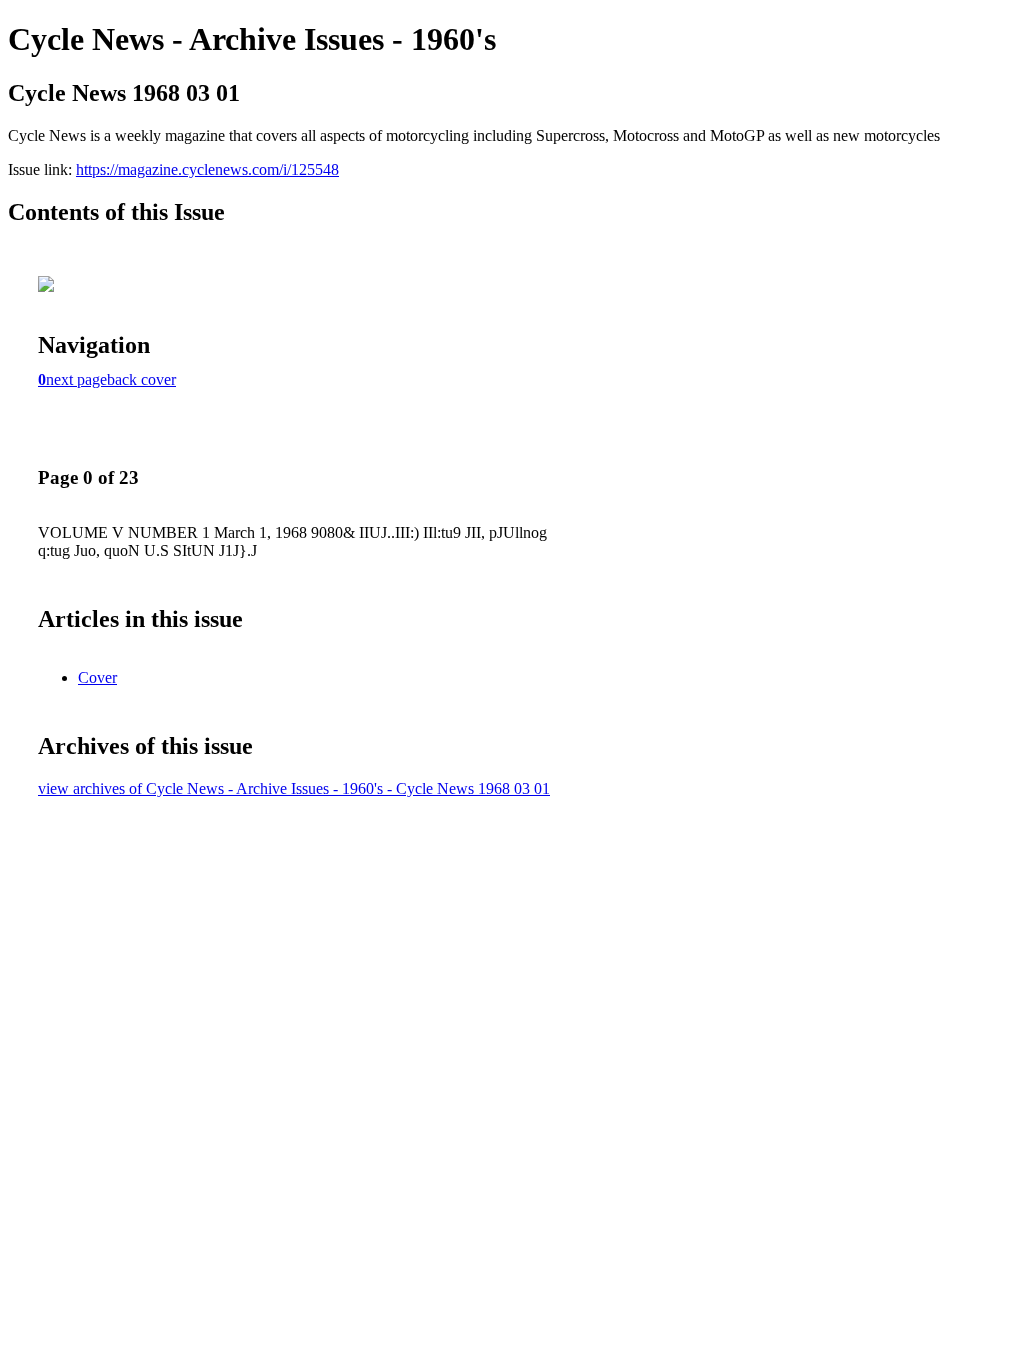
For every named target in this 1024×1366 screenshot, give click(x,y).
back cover (141, 379)
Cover (97, 677)
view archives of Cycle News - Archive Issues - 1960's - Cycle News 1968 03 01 (294, 788)
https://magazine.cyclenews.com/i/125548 (207, 169)
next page (76, 379)
